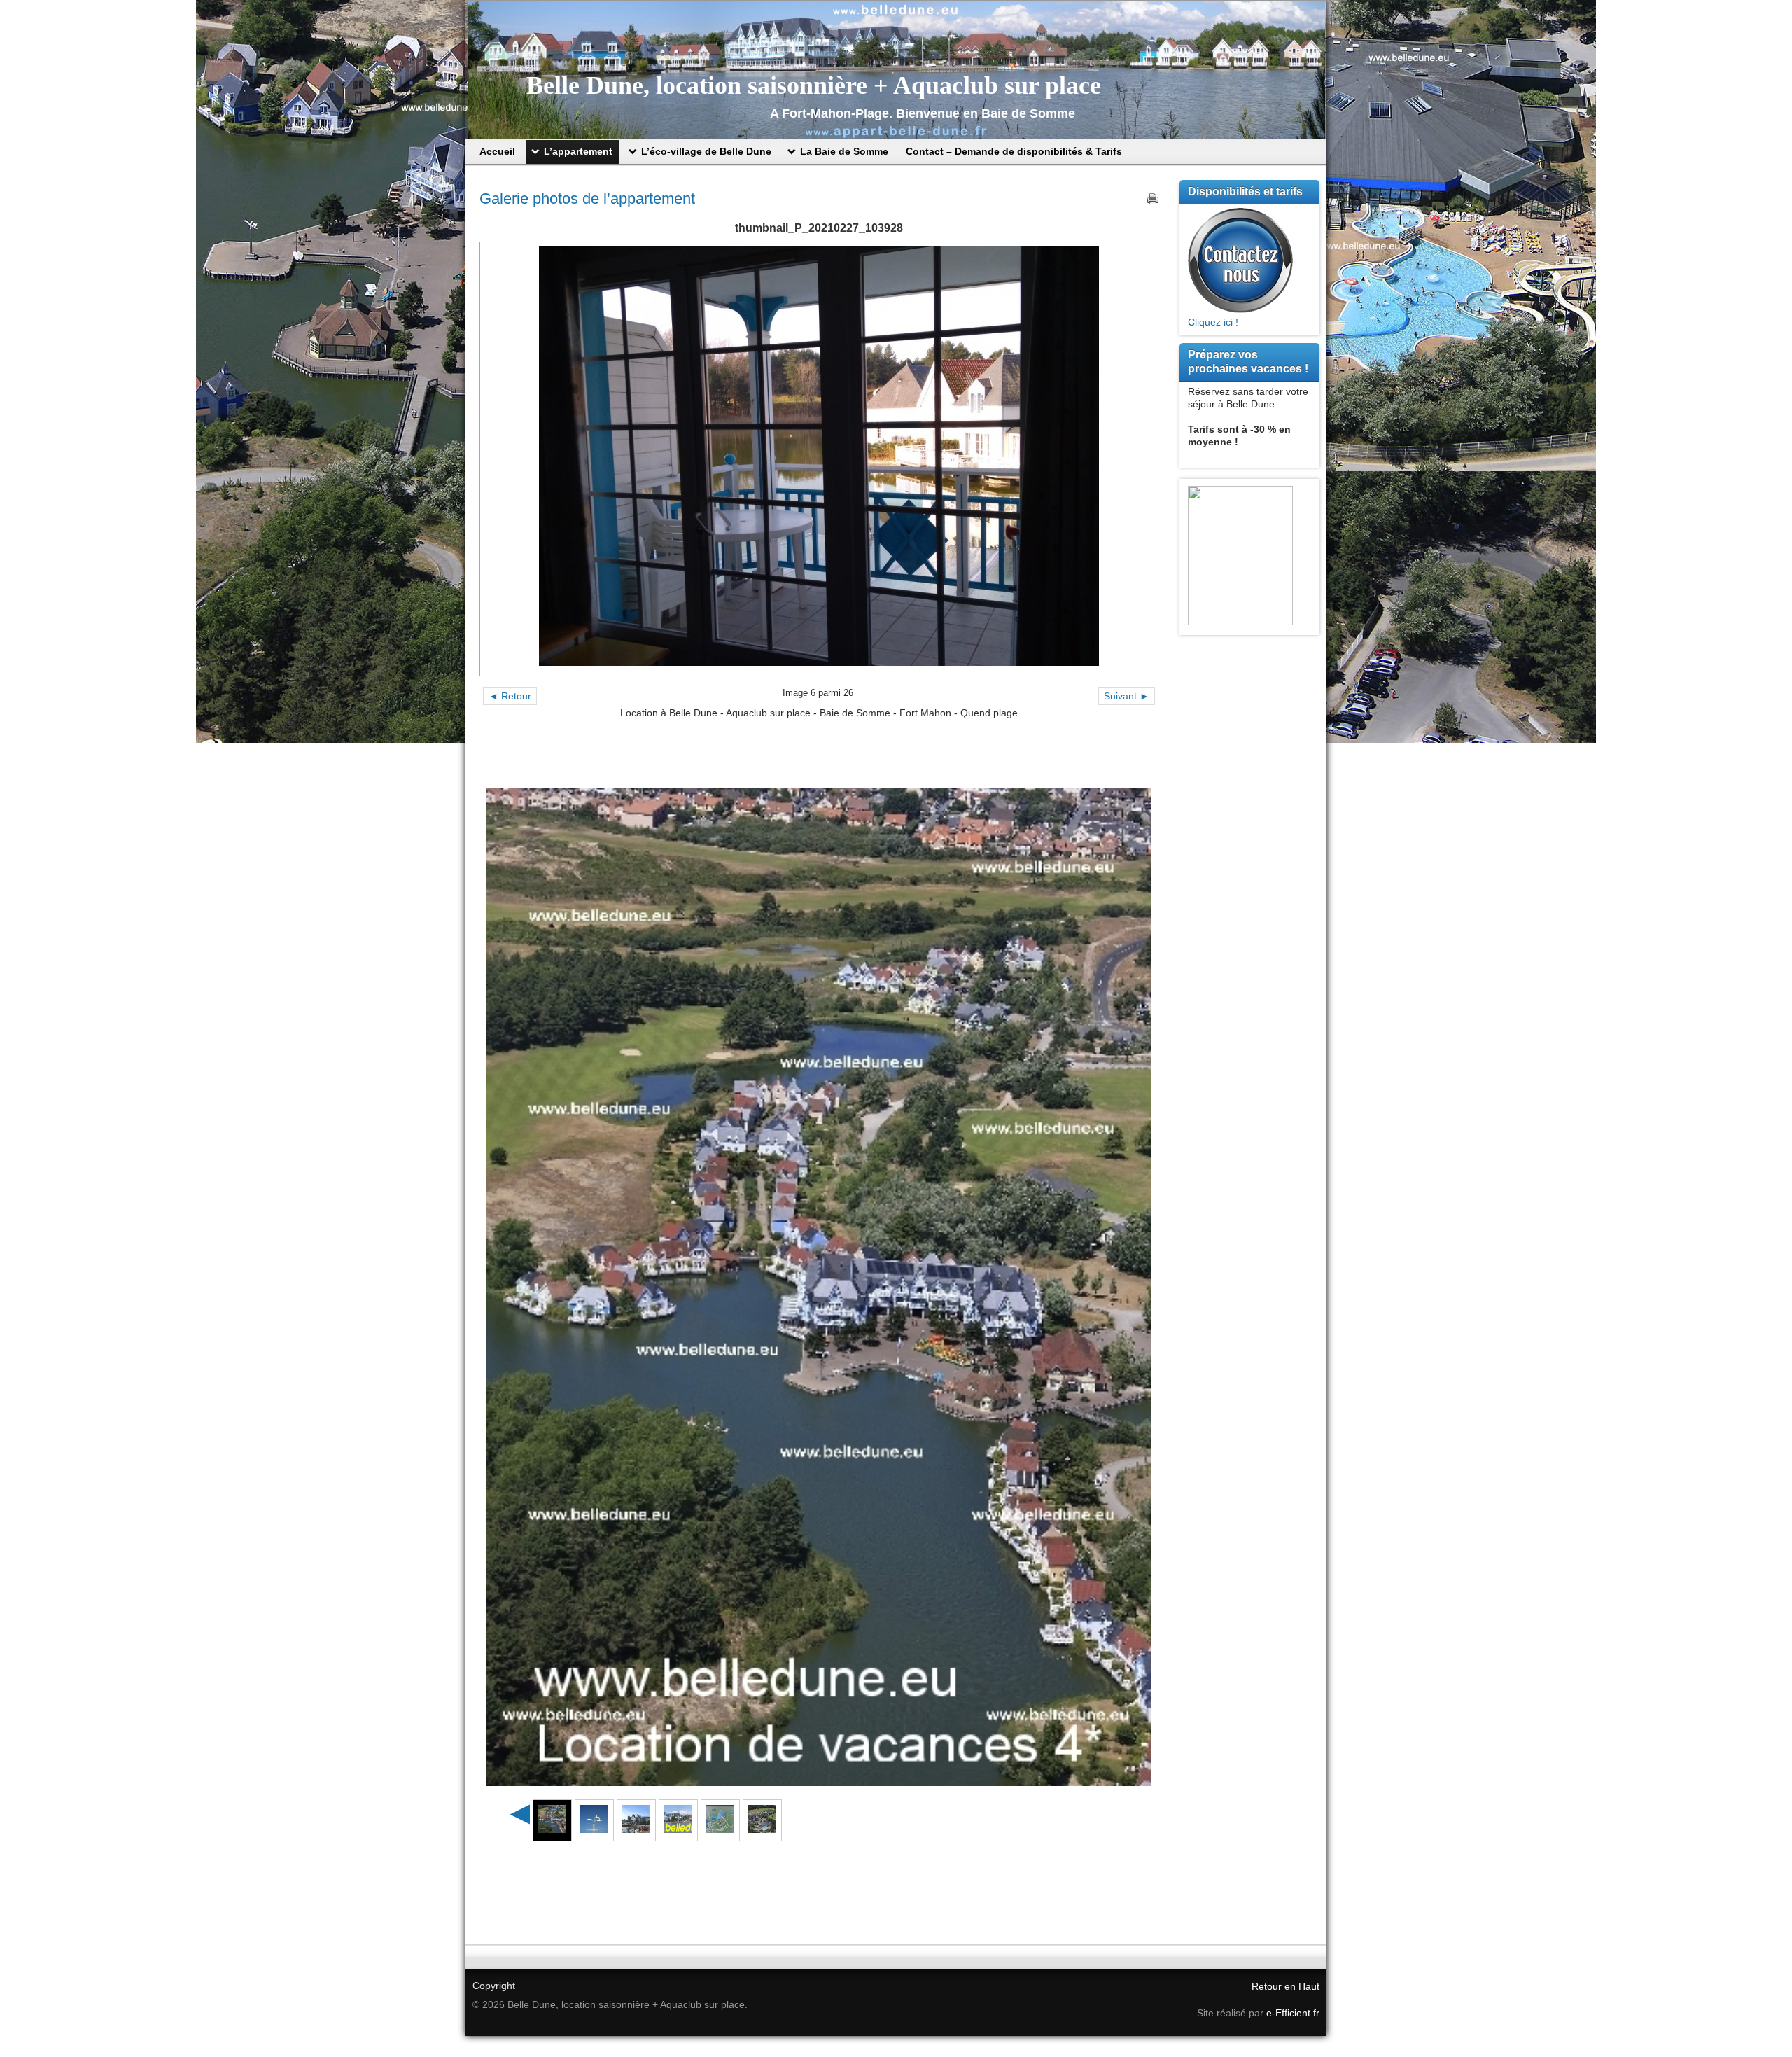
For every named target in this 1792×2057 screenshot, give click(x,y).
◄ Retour (510, 696)
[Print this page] (1153, 199)
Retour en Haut (1286, 1986)
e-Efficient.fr (1293, 2013)
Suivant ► (1127, 696)
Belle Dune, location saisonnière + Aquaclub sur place (814, 85)
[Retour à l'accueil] (896, 70)
